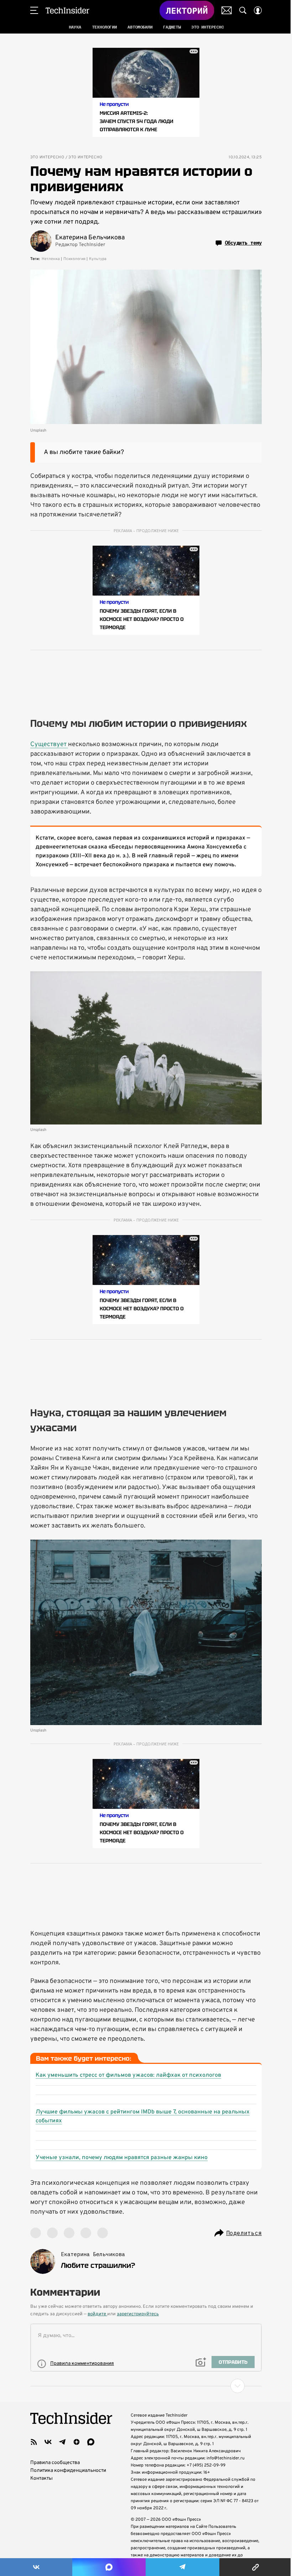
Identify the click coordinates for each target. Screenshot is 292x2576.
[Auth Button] (258, 10)
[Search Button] (243, 10)
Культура (98, 259)
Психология (74, 259)
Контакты (41, 2478)
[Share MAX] (109, 2567)
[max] (91, 2442)
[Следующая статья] (146, 2386)
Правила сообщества (55, 2463)
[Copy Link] (256, 2567)
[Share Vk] (36, 2567)
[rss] (34, 2442)
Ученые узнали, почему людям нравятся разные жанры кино (122, 2158)
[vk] (48, 2442)
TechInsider (67, 10)
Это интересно (47, 157)
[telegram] (62, 2442)
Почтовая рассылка (227, 10)
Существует (49, 744)
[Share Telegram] (182, 2567)
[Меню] (34, 10)
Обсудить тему (243, 243)
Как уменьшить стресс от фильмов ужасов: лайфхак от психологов (128, 2075)
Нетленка (51, 259)
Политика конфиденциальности (68, 2471)
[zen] (77, 2442)
